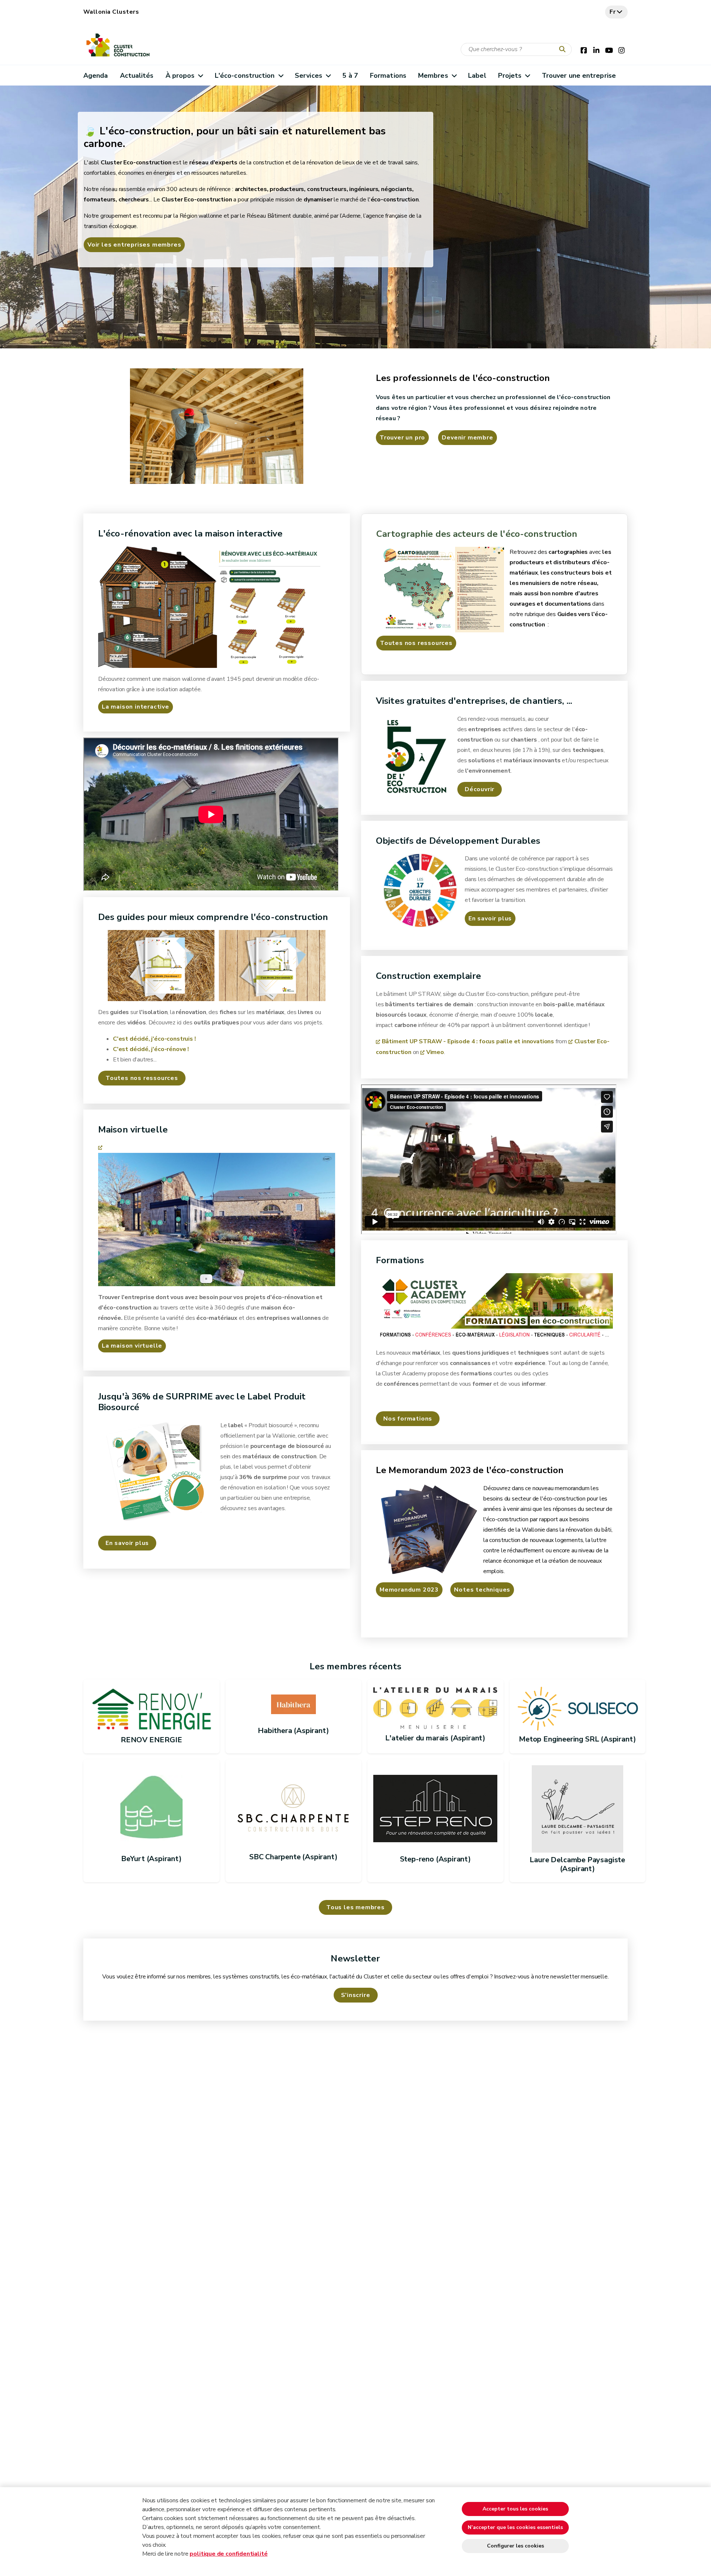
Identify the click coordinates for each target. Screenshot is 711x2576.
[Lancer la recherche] (564, 50)
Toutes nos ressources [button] (142, 1078)
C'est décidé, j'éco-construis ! (154, 1039)
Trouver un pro (402, 438)
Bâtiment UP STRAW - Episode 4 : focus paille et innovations (468, 1041)
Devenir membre (467, 438)
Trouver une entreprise (579, 76)
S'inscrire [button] (356, 1995)
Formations (388, 76)
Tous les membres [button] (355, 1907)
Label (477, 76)
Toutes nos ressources (416, 643)
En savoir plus (490, 919)
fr (613, 12)
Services (308, 76)
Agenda (96, 76)
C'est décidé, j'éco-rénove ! (151, 1049)
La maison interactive (136, 707)
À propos (180, 76)
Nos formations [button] (408, 1419)
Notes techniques (482, 1590)
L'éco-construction (245, 76)
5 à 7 (350, 76)
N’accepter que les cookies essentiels (515, 2527)
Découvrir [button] (480, 789)
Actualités (137, 76)
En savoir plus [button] (127, 1543)
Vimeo (435, 1052)
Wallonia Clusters (111, 12)
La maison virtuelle (132, 1346)
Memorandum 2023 (409, 1590)
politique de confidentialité (228, 2554)
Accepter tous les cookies (515, 2509)
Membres (433, 76)
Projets (510, 76)
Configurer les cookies (515, 2546)
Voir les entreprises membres (134, 245)
